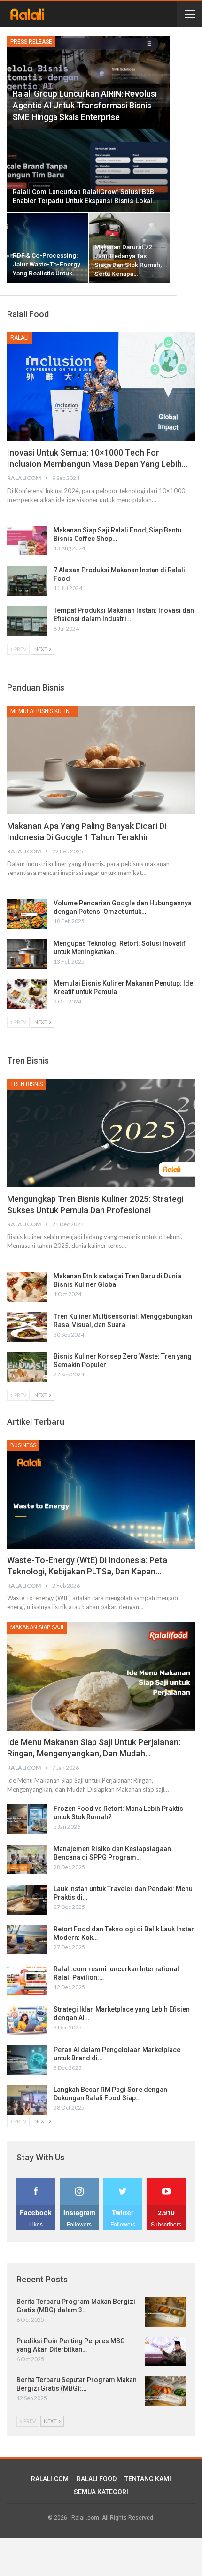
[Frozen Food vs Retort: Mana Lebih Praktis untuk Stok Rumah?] (27, 1819)
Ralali (19, 338)
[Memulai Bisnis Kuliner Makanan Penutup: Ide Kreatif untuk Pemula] (27, 994)
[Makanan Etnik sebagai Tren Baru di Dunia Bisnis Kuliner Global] (27, 1287)
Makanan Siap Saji (37, 1627)
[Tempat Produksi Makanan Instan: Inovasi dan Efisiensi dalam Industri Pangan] (27, 621)
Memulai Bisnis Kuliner (43, 711)
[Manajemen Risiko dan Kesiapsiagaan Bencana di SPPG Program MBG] (27, 1860)
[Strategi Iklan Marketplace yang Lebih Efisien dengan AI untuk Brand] (27, 2020)
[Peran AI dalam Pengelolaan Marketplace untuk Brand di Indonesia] (27, 2060)
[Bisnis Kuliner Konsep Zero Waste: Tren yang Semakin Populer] (27, 1367)
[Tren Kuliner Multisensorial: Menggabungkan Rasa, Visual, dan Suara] (27, 1327)
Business (23, 1445)
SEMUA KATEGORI (101, 2492)
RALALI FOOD (97, 2479)
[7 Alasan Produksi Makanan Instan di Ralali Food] (27, 581)
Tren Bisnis (27, 1084)
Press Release (31, 42)
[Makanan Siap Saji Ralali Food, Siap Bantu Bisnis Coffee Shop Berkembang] (27, 541)
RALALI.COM (50, 2479)
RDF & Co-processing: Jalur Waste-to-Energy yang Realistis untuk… (47, 264)
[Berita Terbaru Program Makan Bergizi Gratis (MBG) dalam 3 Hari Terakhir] (165, 2312)
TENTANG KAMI (148, 2479)
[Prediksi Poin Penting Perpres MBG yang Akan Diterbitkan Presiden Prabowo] (165, 2352)
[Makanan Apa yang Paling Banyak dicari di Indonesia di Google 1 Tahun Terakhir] (101, 760)
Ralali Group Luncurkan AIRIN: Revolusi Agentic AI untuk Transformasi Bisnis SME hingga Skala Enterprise (85, 105)
